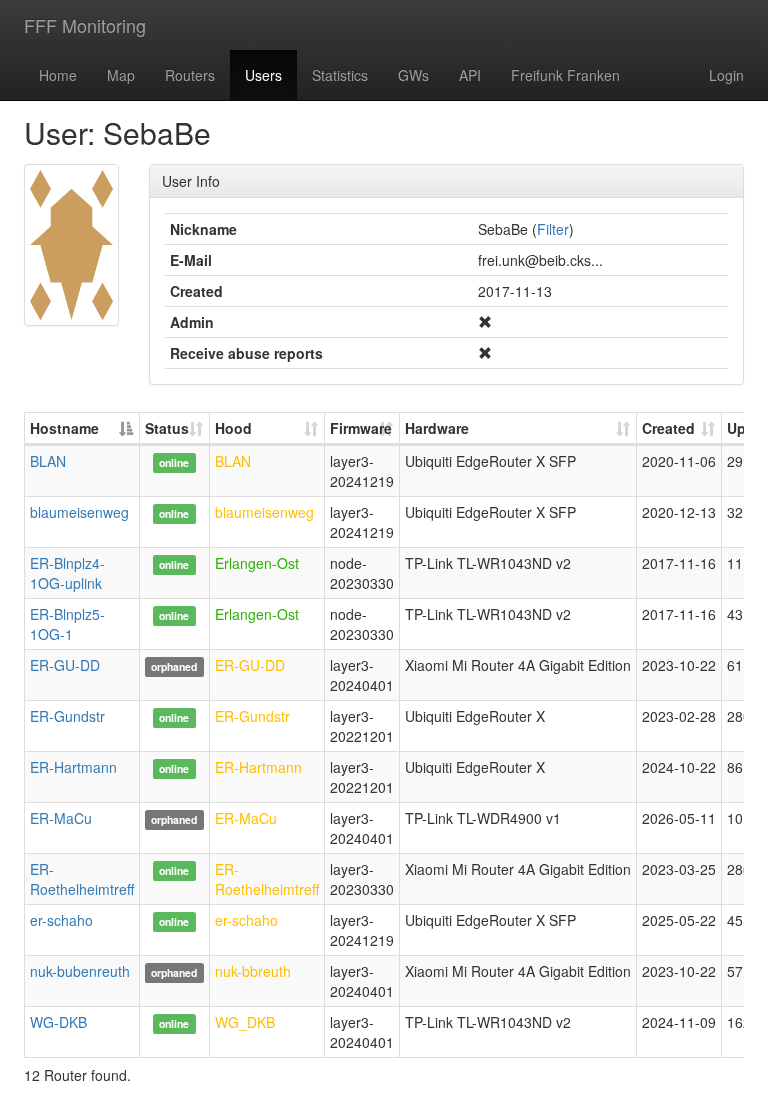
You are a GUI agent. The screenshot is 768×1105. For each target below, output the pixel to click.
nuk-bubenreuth (80, 971)
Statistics (340, 75)
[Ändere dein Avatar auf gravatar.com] (71, 245)
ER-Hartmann (73, 767)
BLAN (48, 461)
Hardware (437, 428)
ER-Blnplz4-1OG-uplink (67, 573)
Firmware (361, 428)
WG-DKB (58, 1022)
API (470, 75)
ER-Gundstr (67, 716)
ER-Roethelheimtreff (82, 879)
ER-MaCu (61, 818)
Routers (190, 75)
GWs (413, 75)
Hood (233, 428)
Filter (553, 229)
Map (121, 75)
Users (263, 75)
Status (167, 428)
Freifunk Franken (565, 75)
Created (668, 428)
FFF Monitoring (85, 25)
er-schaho (61, 920)
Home (58, 75)
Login (726, 75)
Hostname (64, 428)
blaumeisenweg (79, 512)
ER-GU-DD (65, 665)
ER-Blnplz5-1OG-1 (67, 624)
